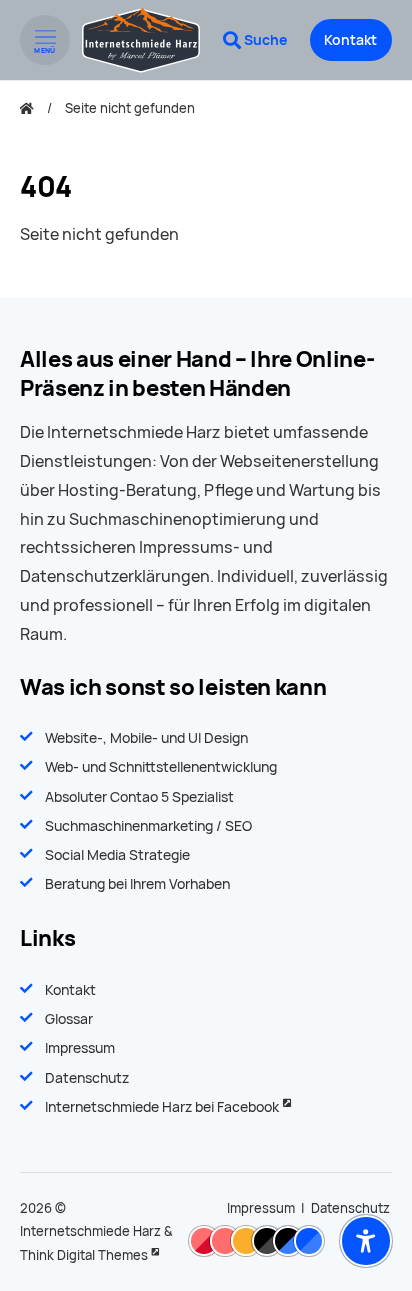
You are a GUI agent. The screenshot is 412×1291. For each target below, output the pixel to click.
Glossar (69, 1019)
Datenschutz (87, 1078)
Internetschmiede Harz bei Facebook (162, 1107)
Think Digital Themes (84, 1255)
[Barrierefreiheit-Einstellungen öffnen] (366, 1241)
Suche (265, 40)
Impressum (80, 1048)
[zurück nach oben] (366, 1192)
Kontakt (350, 40)
